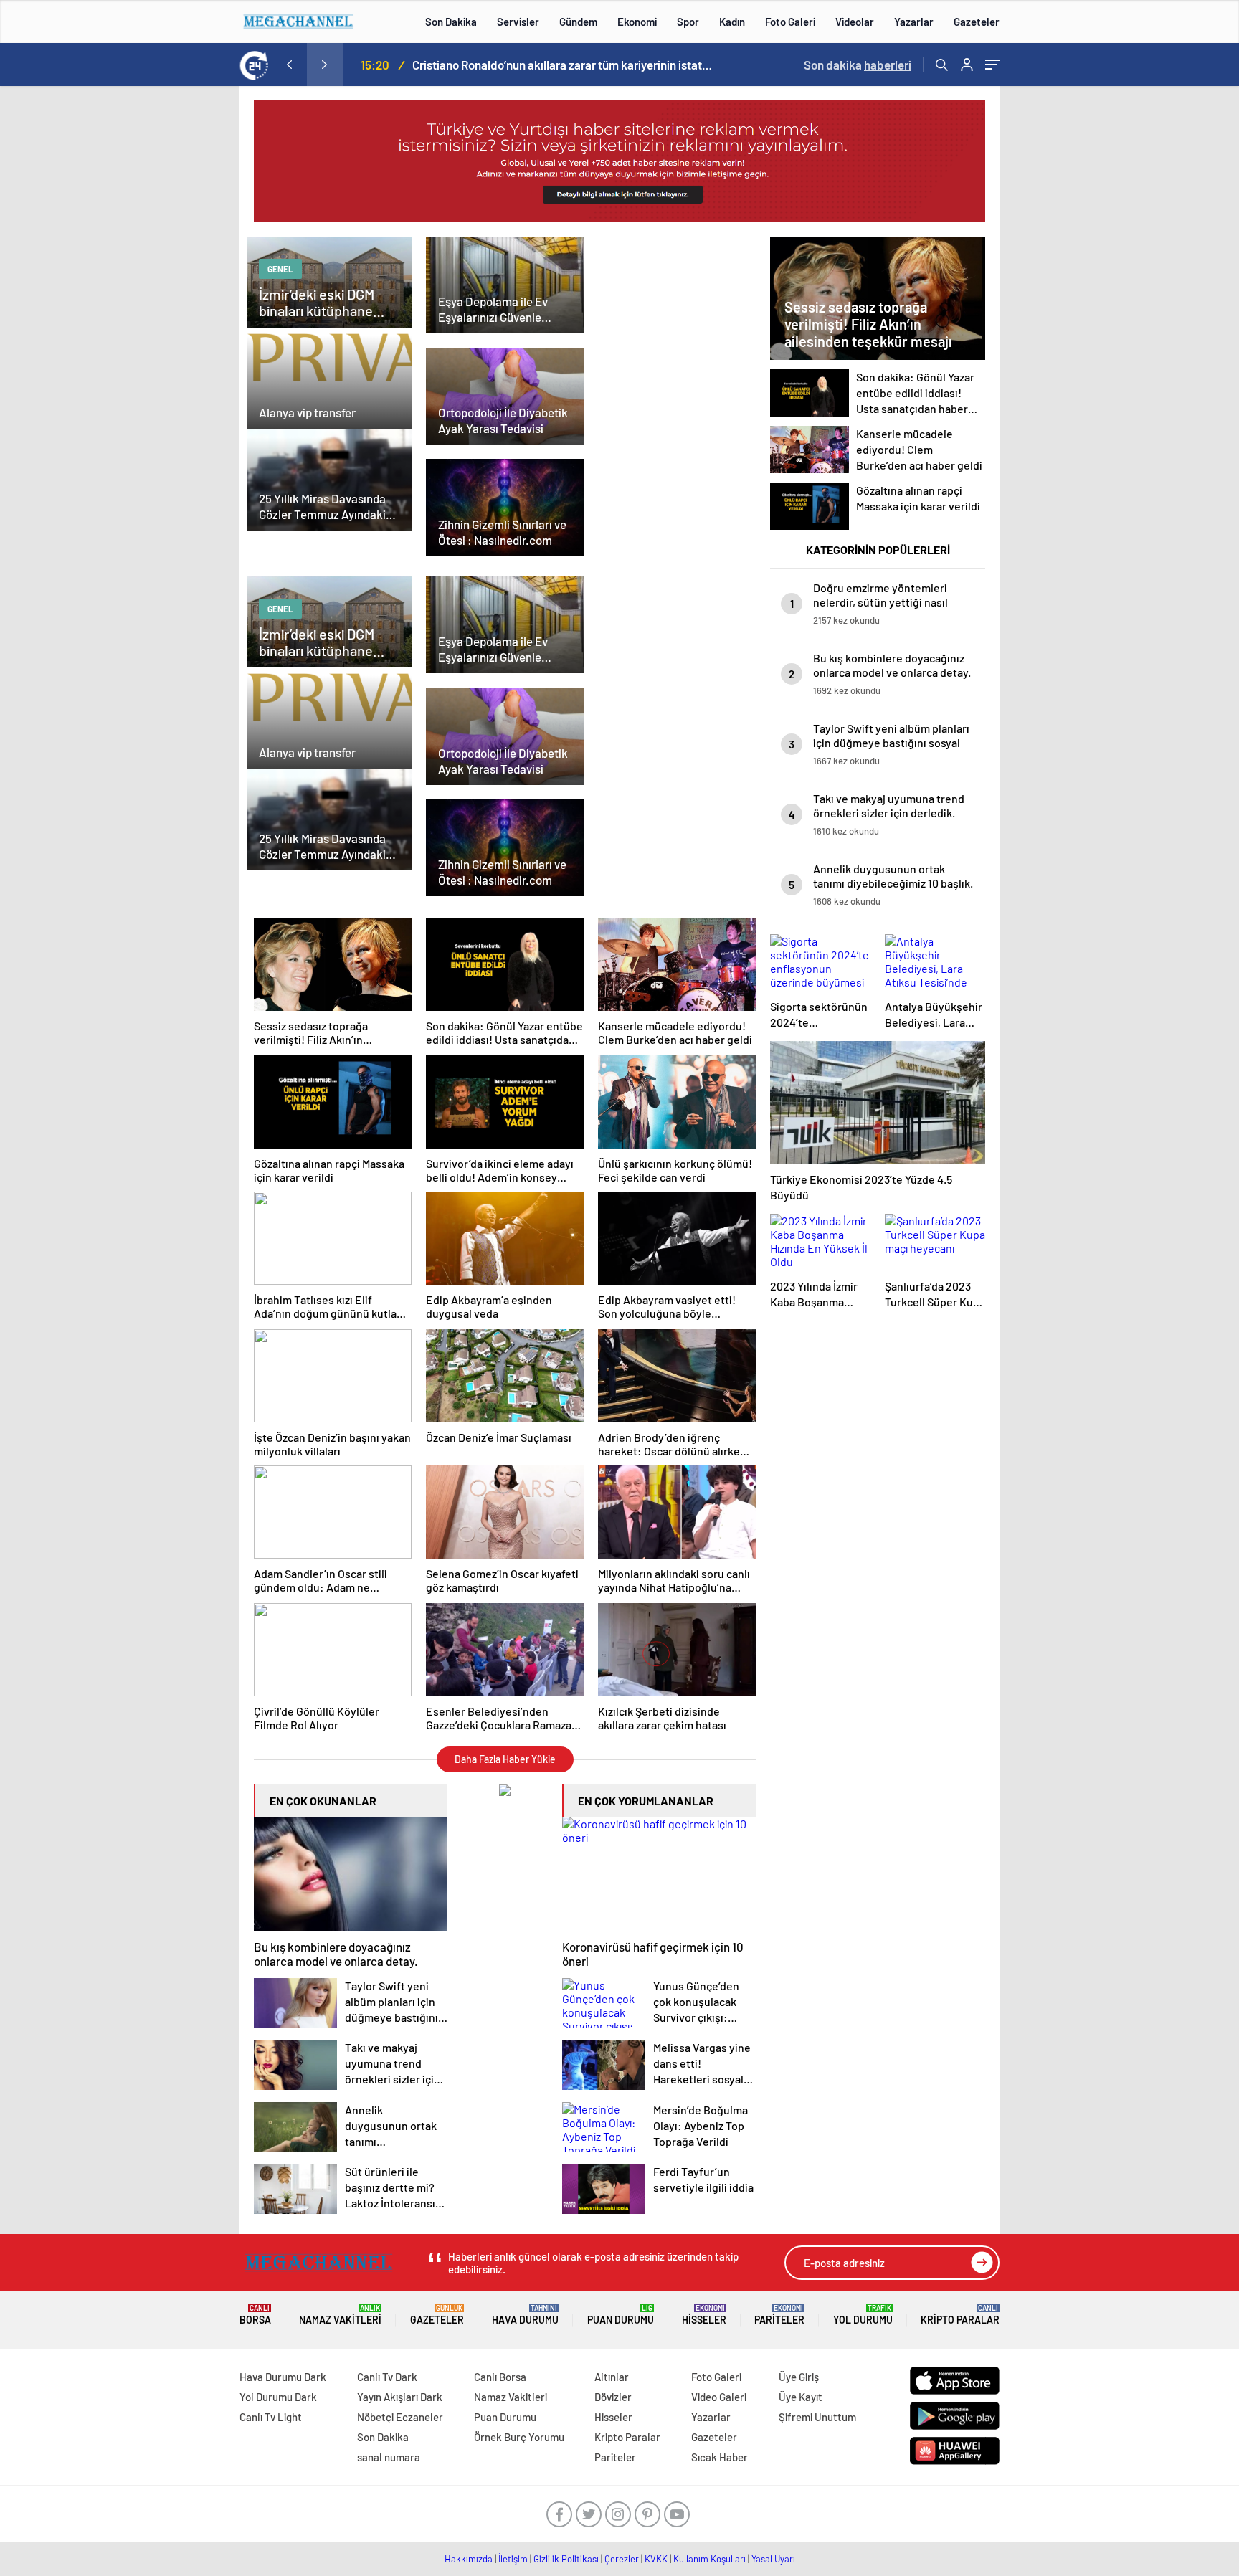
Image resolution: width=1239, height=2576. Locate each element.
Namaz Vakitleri (340, 2315)
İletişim (513, 2559)
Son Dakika (451, 22)
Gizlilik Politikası (566, 2559)
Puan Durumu (621, 2315)
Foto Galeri (790, 22)
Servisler (518, 22)
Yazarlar (914, 22)
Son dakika (858, 65)
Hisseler (704, 2315)
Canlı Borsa (500, 2377)
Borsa (255, 2315)
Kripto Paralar (960, 2315)
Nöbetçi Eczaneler (400, 2417)
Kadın (732, 22)
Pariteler (779, 2315)
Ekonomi (637, 22)
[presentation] (289, 65)
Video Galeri (719, 2397)
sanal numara (389, 2457)
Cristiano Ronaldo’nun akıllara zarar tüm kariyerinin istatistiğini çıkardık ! (563, 65)
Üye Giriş (799, 2377)
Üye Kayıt (801, 2397)
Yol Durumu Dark (278, 2397)
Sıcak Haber (720, 2457)
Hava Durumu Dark (283, 2377)
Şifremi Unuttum (817, 2417)
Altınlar (612, 2377)
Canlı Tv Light (271, 2417)
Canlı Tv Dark (387, 2377)
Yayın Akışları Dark (400, 2397)
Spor (688, 22)
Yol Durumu (863, 2315)
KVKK (656, 2559)
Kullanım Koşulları (709, 2559)
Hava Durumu (525, 2315)
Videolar (855, 22)
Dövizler (613, 2397)
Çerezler (622, 2559)
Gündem (578, 22)
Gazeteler (977, 22)
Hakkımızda (469, 2559)
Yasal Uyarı (773, 2559)
